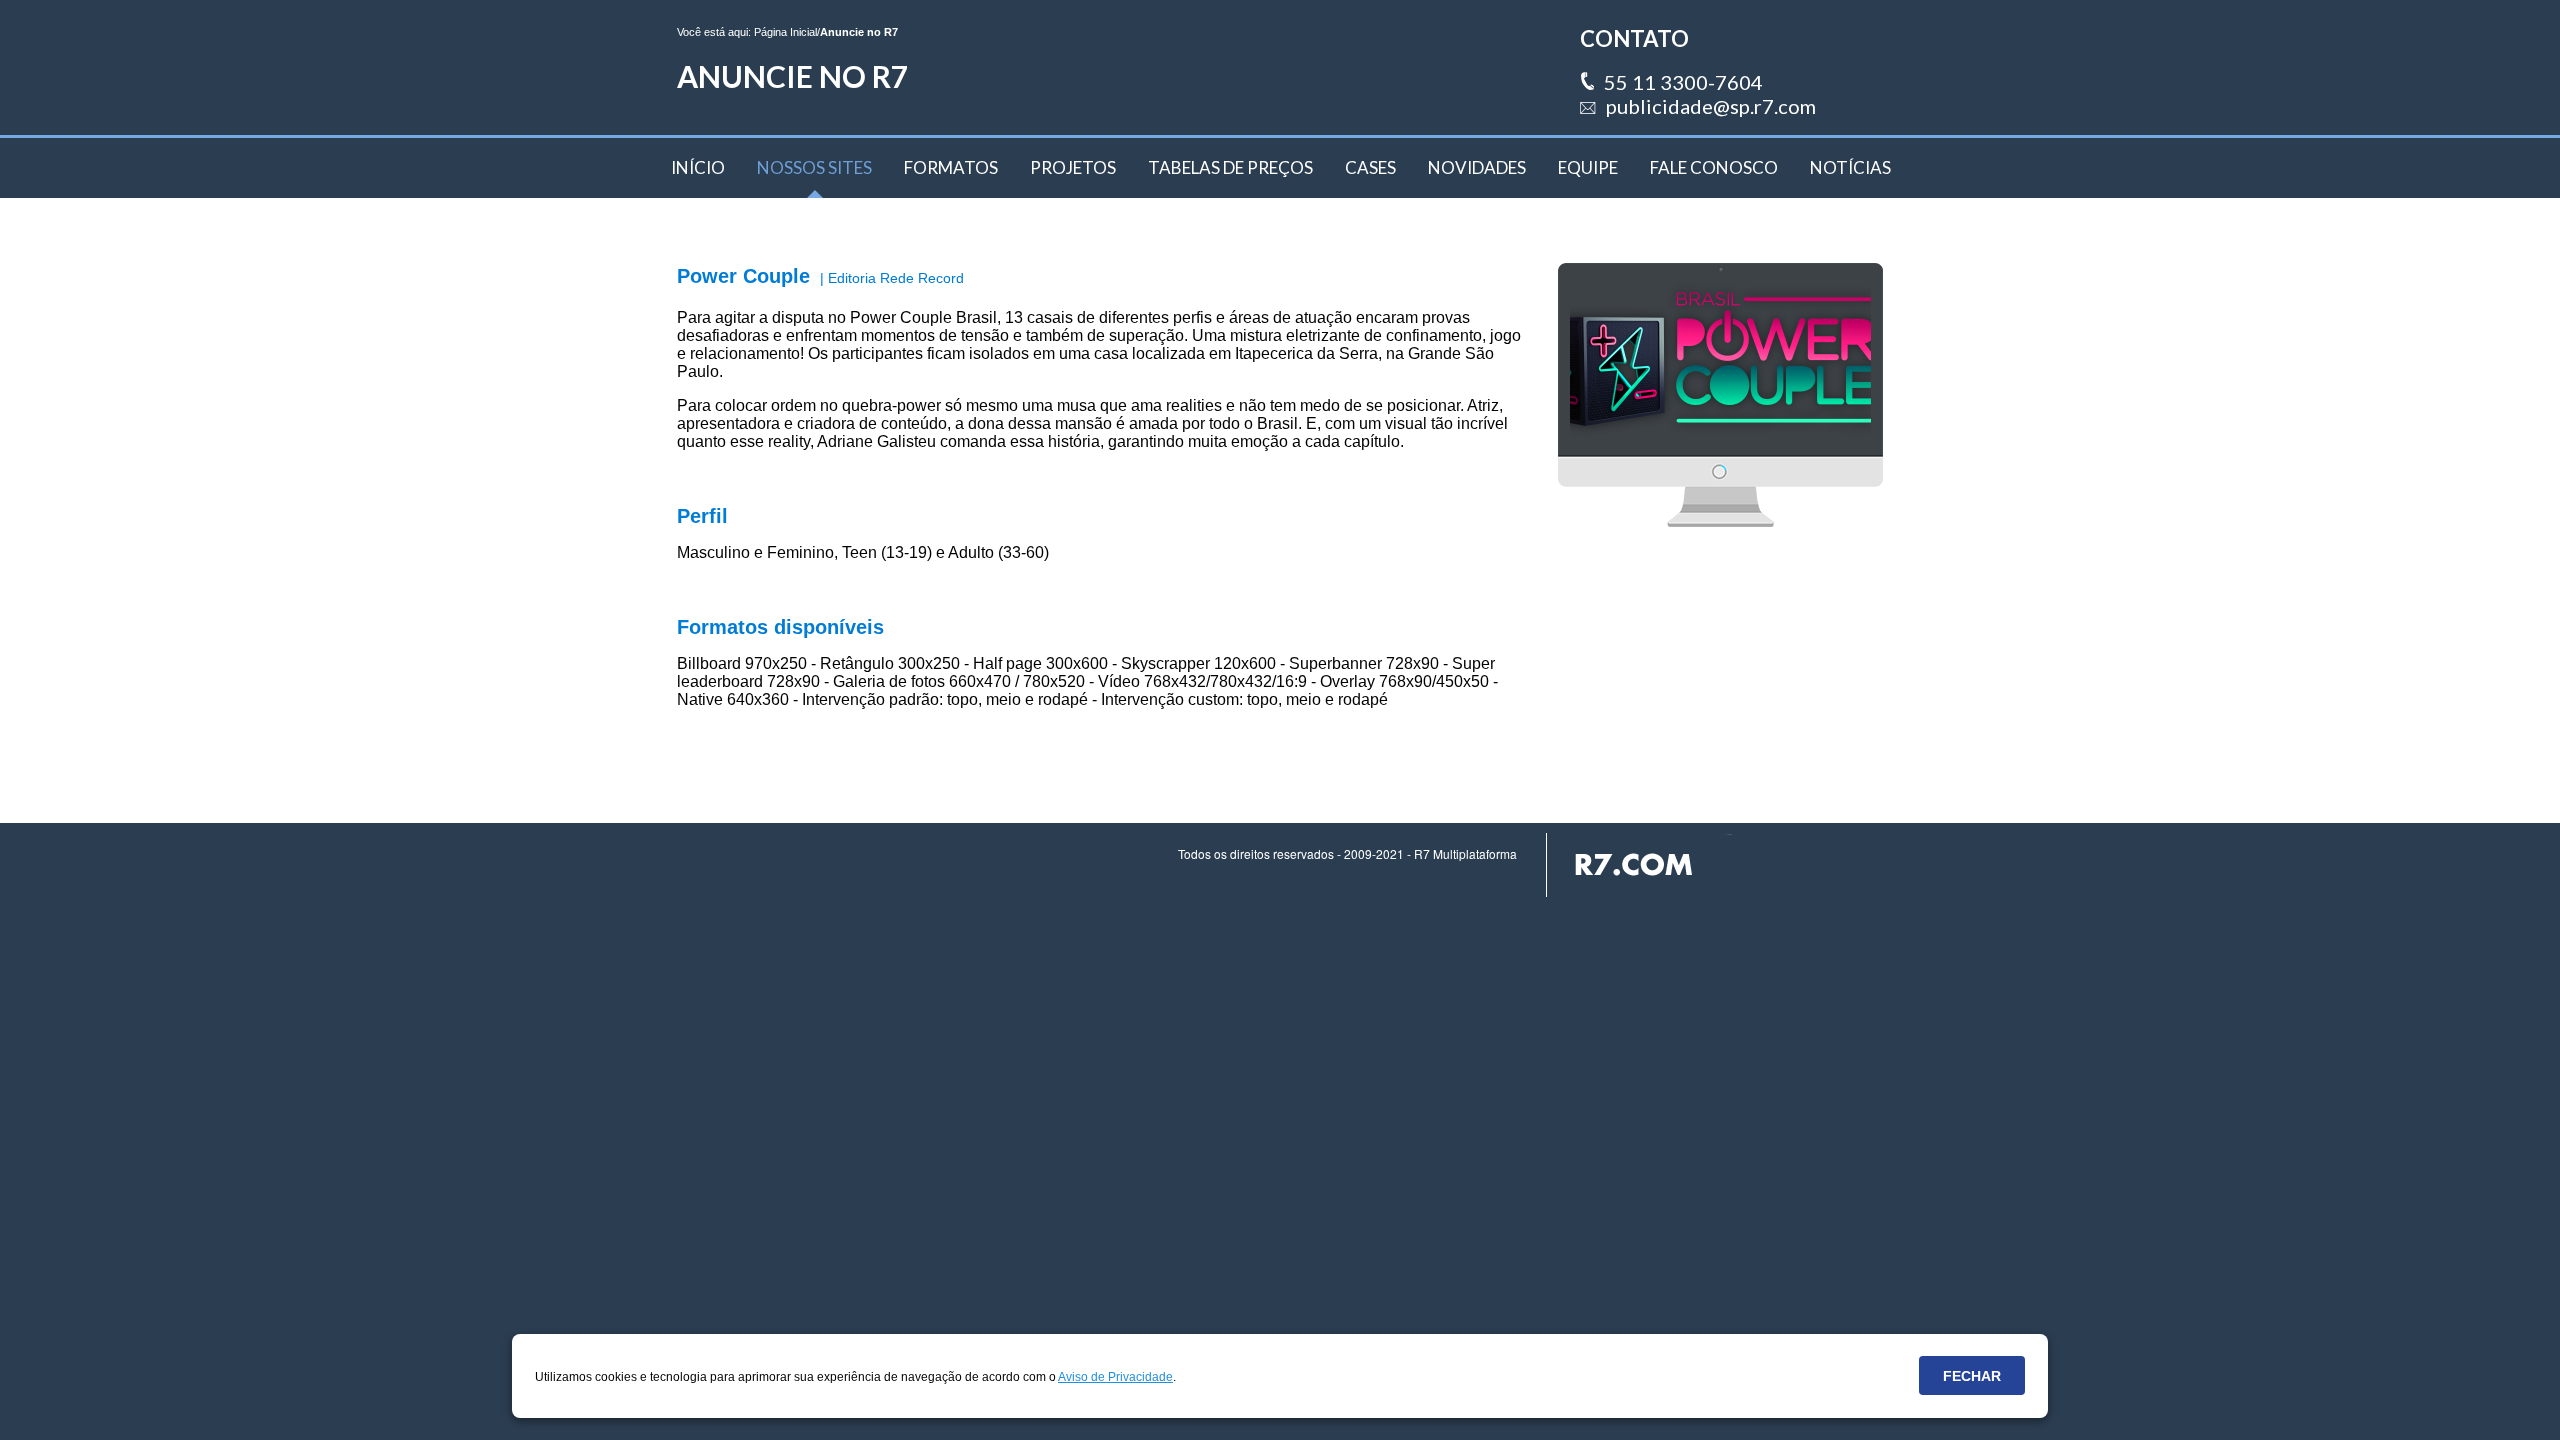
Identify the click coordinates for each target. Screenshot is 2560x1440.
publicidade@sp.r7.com (1711, 106)
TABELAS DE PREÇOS (1230, 167)
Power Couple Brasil (923, 317)
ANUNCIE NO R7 (792, 76)
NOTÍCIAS (1850, 167)
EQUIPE (1588, 167)
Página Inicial (785, 32)
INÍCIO (698, 167)
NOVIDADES (1477, 167)
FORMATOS (951, 167)
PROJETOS (1073, 167)
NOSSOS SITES (814, 167)
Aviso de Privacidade (1115, 1377)
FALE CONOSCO (1714, 167)
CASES (1370, 167)
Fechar (1972, 1376)
